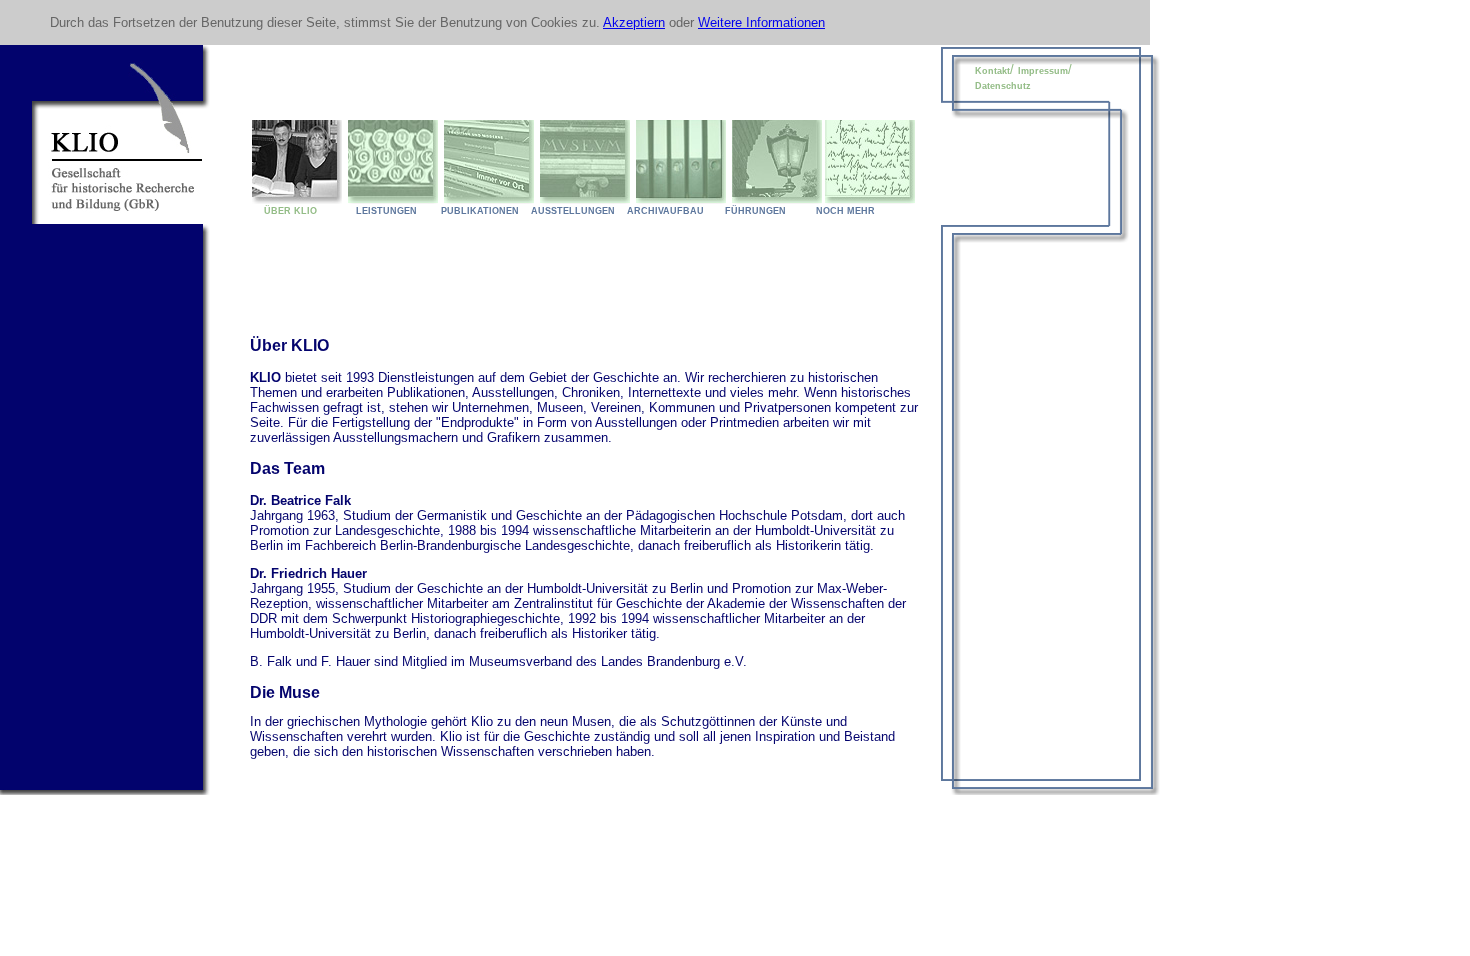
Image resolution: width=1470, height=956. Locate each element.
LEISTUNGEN (382, 211)
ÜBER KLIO (284, 211)
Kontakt (992, 71)
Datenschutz (1003, 86)
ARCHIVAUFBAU (665, 211)
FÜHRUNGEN (755, 211)
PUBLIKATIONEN (480, 211)
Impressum (1043, 71)
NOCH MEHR (845, 211)
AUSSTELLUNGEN (573, 211)
